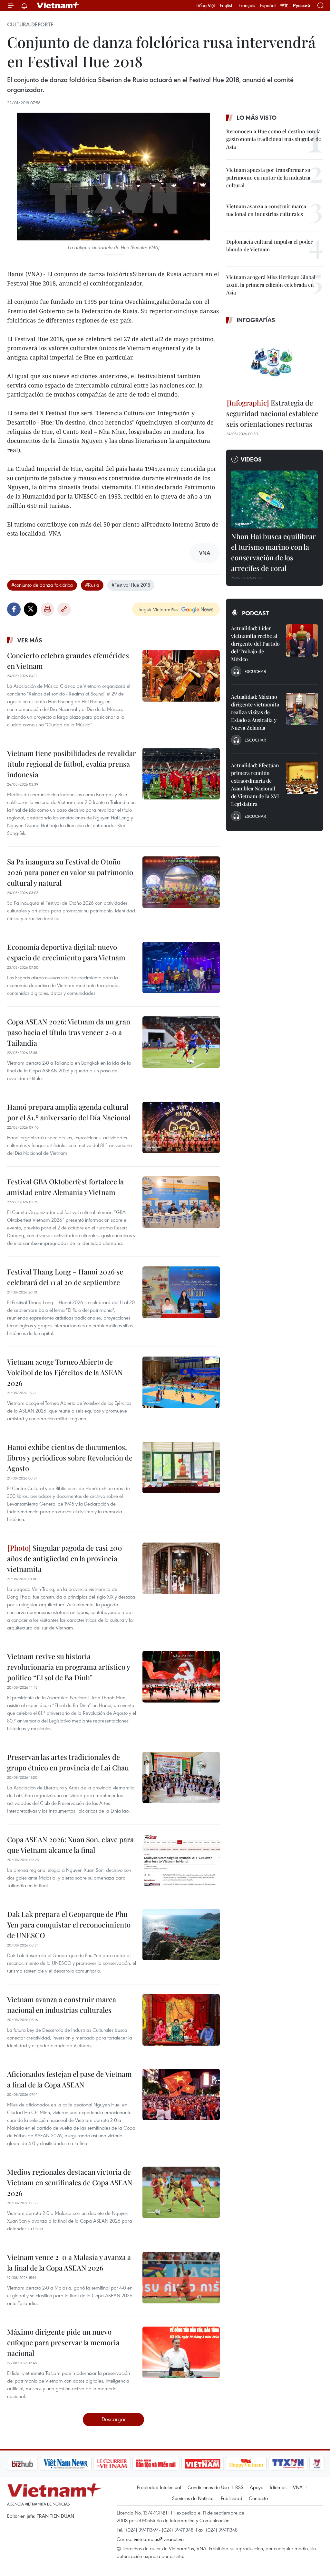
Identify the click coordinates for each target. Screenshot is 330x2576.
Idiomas (278, 2487)
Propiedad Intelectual (159, 2487)
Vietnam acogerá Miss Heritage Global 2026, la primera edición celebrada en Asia (271, 285)
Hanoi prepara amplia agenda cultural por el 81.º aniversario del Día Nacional (69, 1112)
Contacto (258, 2498)
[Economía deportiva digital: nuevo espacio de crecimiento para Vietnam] (181, 967)
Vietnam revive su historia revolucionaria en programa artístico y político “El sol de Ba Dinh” (68, 1667)
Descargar (114, 2419)
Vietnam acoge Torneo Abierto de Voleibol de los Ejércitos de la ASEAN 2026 (65, 1372)
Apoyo (257, 2487)
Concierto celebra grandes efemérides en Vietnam (68, 661)
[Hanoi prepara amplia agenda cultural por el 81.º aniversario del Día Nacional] (181, 1127)
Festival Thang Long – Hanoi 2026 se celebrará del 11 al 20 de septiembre (65, 1277)
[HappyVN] (212, 2464)
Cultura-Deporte (30, 24)
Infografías (256, 320)
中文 (284, 5)
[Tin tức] (310, 2464)
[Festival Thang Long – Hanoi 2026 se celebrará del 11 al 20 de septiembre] (181, 1292)
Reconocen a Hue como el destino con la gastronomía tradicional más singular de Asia (274, 139)
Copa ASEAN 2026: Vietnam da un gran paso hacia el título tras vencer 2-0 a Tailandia (69, 1032)
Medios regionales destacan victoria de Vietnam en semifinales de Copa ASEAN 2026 (70, 2182)
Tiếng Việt (205, 5)
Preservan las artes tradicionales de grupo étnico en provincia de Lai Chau (68, 1762)
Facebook (14, 609)
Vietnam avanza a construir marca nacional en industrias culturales (62, 2005)
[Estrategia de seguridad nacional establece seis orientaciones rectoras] (275, 362)
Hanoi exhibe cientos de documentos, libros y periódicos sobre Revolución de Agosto (70, 1458)
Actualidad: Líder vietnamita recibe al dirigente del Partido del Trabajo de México (255, 644)
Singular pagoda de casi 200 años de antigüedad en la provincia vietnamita (65, 1558)
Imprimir (47, 609)
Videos (251, 459)
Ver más (30, 640)
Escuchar (255, 671)
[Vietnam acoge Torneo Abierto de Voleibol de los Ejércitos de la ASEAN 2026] (181, 1382)
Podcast (255, 613)
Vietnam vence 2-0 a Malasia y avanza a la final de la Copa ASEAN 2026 (69, 2262)
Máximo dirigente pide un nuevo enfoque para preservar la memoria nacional (63, 2342)
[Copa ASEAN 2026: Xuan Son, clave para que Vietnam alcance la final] (181, 1860)
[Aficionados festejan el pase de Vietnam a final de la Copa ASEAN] (181, 2095)
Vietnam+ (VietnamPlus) (58, 5)
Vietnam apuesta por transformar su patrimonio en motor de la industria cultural (268, 177)
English (227, 5)
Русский (301, 6)
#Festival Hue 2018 (131, 585)
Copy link (64, 609)
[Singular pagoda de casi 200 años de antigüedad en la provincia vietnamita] (181, 1568)
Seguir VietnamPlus (158, 609)
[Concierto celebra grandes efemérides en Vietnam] (181, 676)
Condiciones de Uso (208, 2487)
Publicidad (232, 2498)
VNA (298, 2487)
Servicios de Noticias (193, 2498)
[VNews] (283, 2464)
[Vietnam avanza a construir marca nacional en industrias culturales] (181, 2020)
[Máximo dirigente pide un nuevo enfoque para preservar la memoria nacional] (181, 2352)
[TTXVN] (254, 2464)
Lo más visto (257, 117)
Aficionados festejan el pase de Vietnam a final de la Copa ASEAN (69, 2079)
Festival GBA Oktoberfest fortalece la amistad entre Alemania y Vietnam (65, 1187)
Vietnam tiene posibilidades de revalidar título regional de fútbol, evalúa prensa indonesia (72, 764)
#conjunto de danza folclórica (42, 585)
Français (247, 5)
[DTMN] (121, 2464)
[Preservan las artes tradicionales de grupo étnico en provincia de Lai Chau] (181, 1778)
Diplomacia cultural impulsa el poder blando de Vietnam (269, 245)
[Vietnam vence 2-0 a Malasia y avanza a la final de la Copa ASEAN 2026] (181, 2278)
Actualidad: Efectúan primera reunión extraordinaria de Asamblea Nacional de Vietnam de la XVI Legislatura (255, 784)
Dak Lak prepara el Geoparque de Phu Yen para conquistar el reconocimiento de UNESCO (69, 1925)
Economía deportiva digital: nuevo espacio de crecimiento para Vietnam (66, 952)
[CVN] (78, 2464)
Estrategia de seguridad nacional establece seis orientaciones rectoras (272, 413)
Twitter (31, 609)
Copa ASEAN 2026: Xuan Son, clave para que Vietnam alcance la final (70, 1845)
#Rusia (92, 585)
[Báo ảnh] (168, 2464)
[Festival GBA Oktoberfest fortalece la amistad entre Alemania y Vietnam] (181, 1202)
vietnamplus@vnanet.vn (159, 2539)
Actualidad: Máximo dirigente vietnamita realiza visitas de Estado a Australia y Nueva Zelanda (255, 712)
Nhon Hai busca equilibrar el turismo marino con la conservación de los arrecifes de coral (273, 552)
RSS (239, 2487)
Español (268, 5)
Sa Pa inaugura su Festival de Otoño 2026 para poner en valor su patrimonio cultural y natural (70, 872)
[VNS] (31, 2464)
